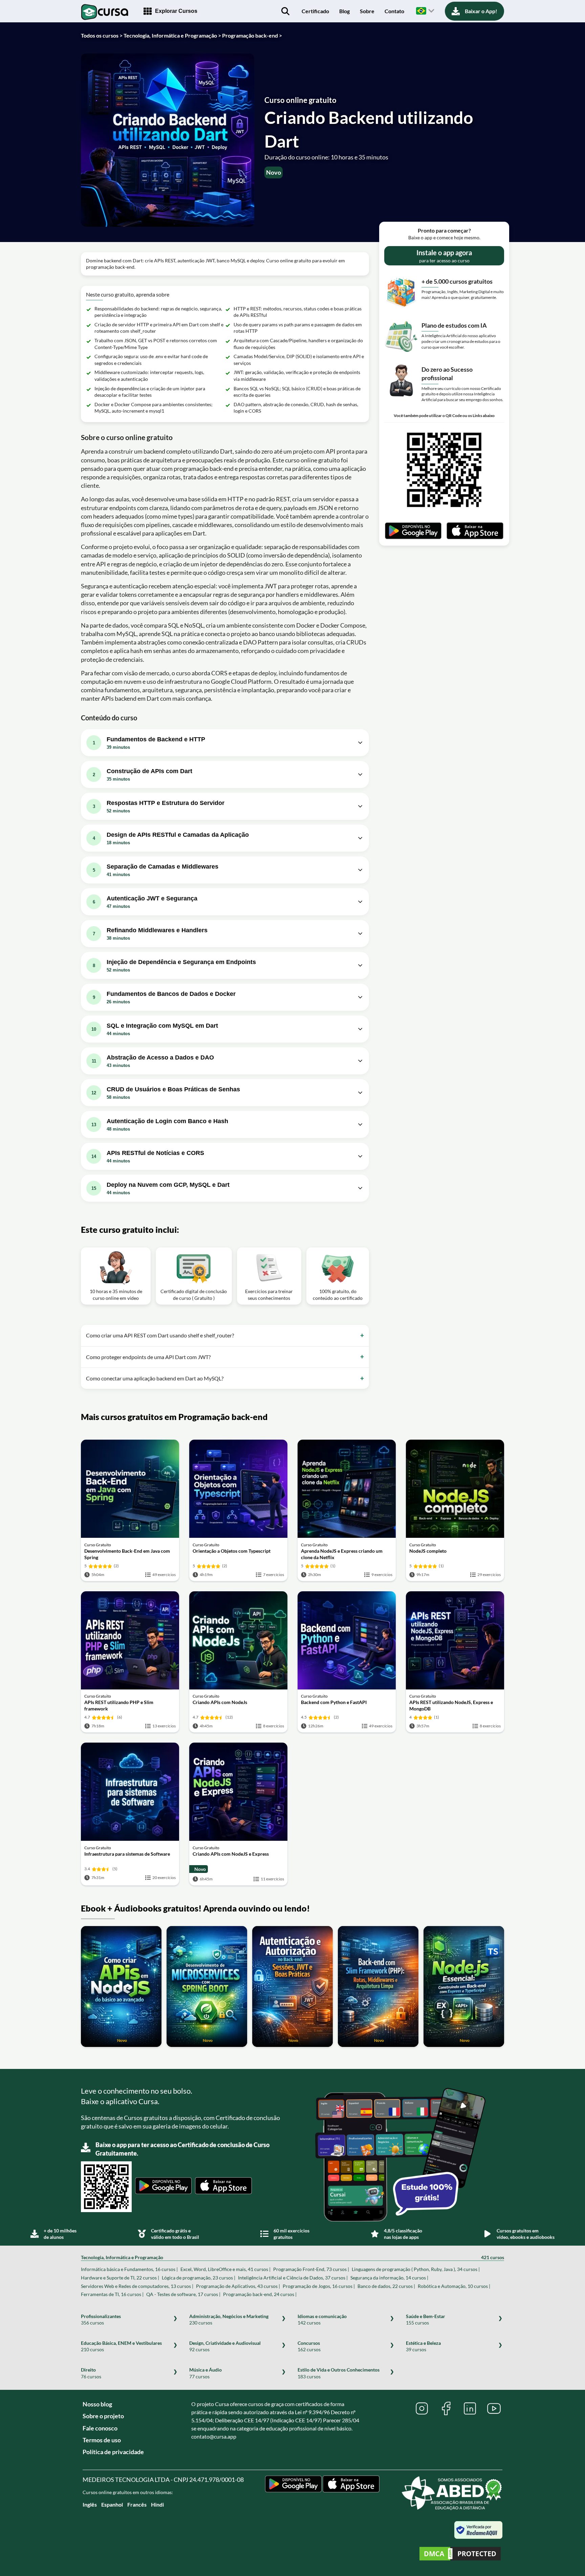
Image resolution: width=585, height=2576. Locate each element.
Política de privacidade (113, 2452)
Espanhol (112, 2504)
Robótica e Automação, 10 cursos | (454, 2286)
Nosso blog (97, 2404)
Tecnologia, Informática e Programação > (172, 35)
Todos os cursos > (102, 35)
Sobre (367, 11)
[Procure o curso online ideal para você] (285, 11)
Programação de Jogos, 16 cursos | (319, 2286)
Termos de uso (102, 2440)
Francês (137, 2504)
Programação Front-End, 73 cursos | (311, 2269)
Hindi (157, 2504)
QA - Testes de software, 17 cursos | (183, 2294)
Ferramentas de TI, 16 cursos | (112, 2294)
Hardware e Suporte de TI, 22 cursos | (120, 2278)
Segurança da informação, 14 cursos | (389, 2278)
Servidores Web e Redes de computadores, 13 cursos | (137, 2286)
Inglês (90, 2504)
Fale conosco (100, 2428)
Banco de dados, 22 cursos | (386, 2286)
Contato (394, 11)
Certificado (315, 11)
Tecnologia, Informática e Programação (292, 2257)
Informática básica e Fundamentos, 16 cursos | (129, 2269)
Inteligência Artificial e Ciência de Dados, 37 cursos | (293, 2278)
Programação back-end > (252, 35)
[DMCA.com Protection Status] (460, 2555)
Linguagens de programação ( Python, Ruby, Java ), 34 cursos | (416, 2269)
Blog (344, 11)
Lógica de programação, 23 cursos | (199, 2278)
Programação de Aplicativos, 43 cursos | (238, 2286)
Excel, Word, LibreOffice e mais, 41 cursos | (225, 2269)
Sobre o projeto (103, 2416)
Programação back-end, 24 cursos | (260, 2294)
